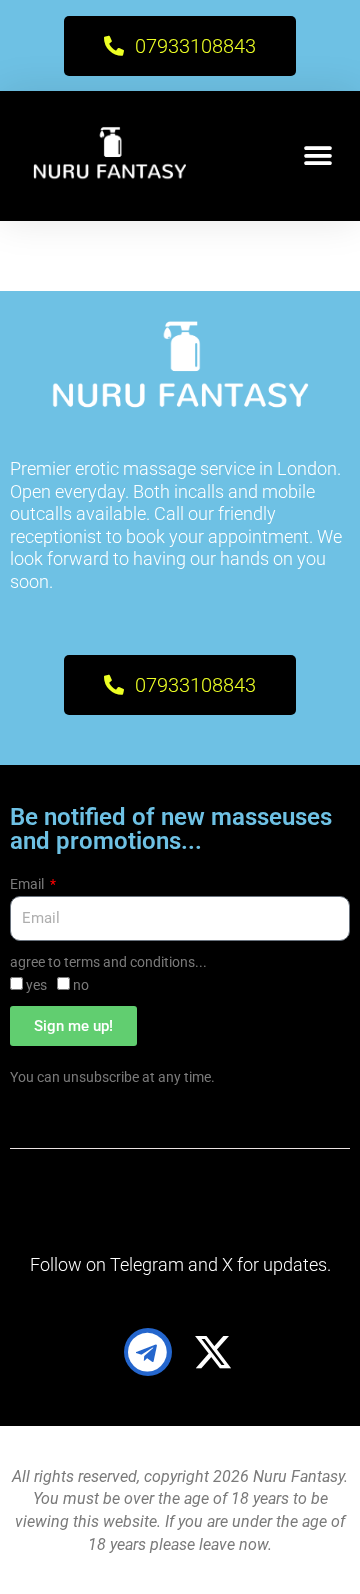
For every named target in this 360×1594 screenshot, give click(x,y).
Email (28, 884)
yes (36, 985)
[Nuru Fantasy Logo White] (109, 156)
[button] (317, 156)
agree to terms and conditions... (108, 962)
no (81, 985)
